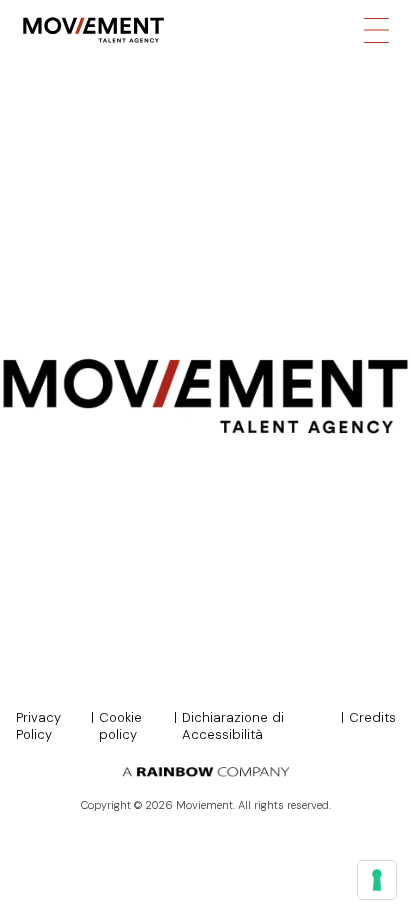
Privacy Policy (38, 726)
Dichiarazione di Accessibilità (233, 726)
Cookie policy (120, 726)
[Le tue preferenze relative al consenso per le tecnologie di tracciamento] (377, 880)
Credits (372, 718)
